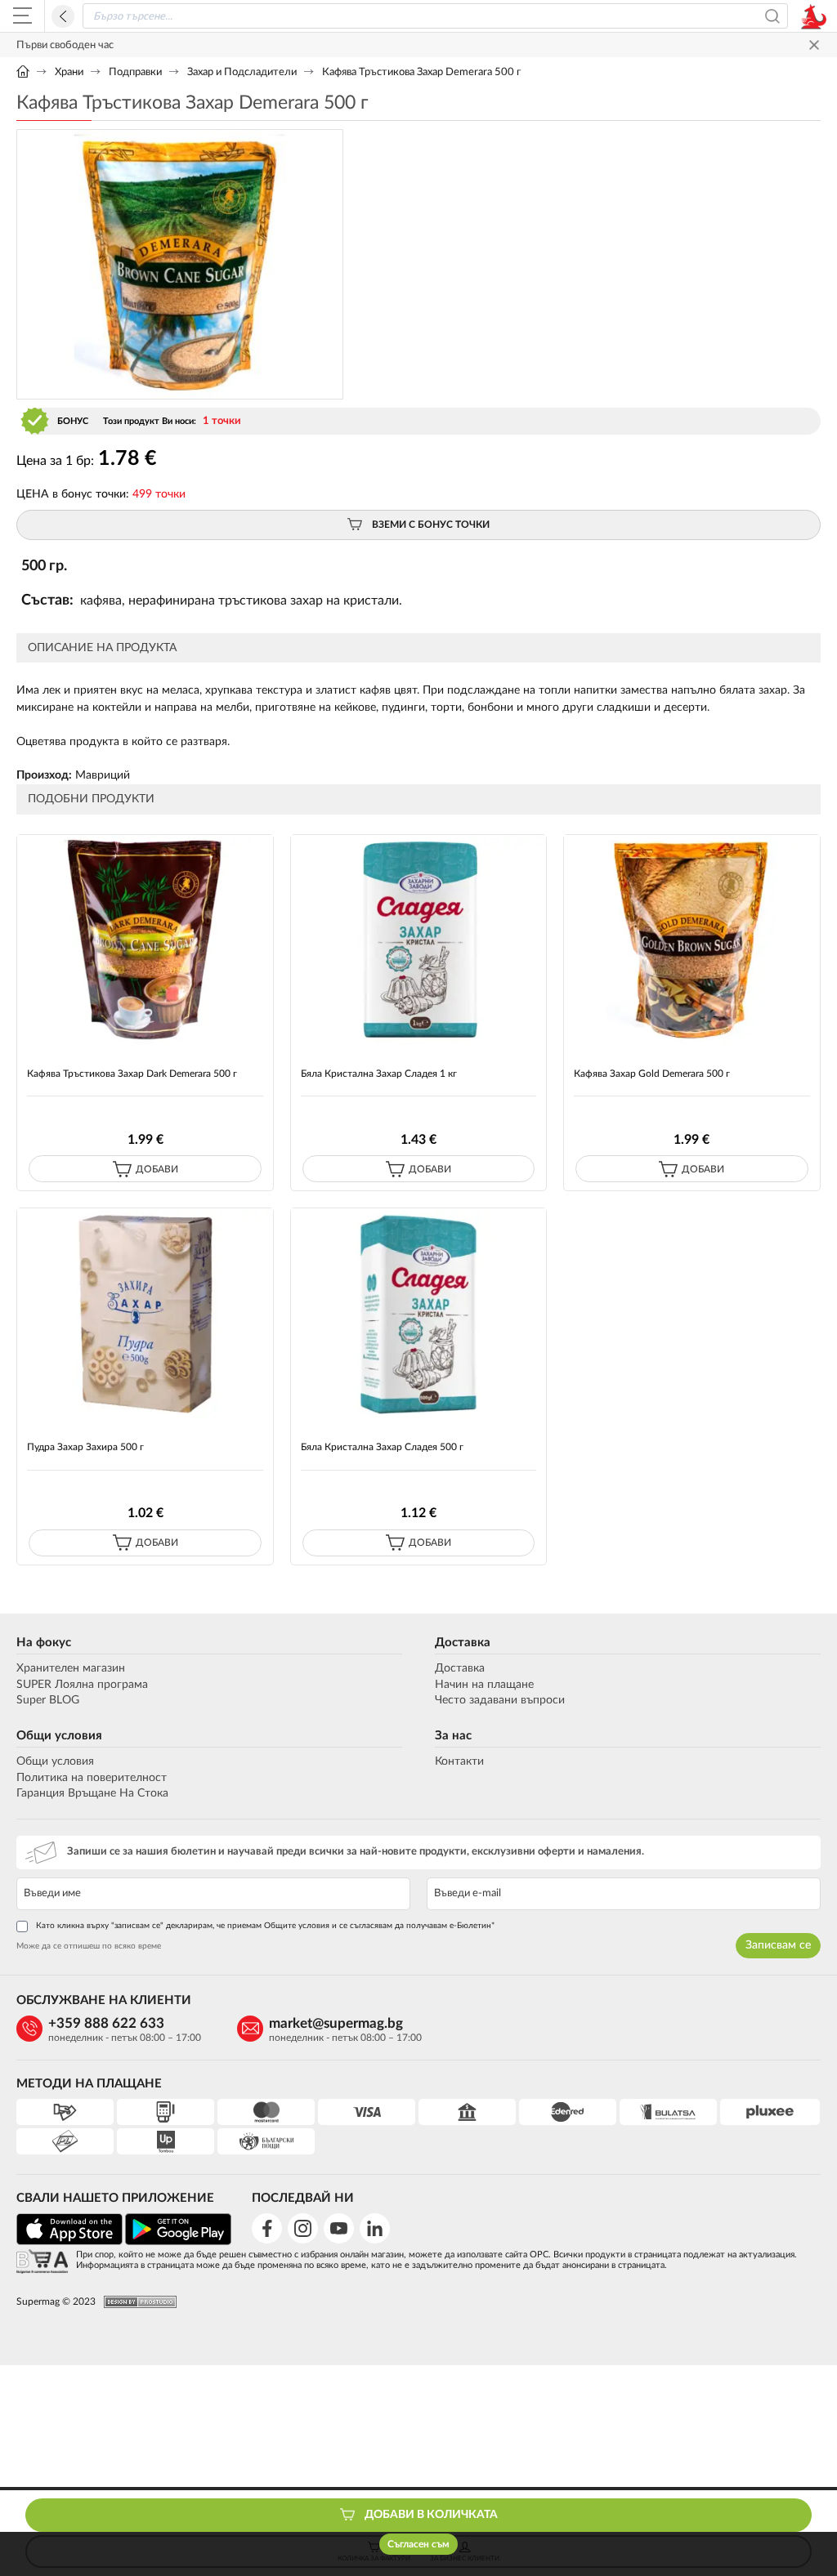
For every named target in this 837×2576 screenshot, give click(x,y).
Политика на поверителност (92, 1778)
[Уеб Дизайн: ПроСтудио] (136, 2302)
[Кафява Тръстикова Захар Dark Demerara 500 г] (145, 940)
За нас (453, 1736)
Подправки (135, 72)
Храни (69, 72)
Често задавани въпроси (500, 1700)
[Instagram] (303, 2228)
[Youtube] (339, 2228)
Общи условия (59, 1736)
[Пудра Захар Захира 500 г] (145, 1313)
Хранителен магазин (71, 1668)
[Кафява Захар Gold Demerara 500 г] (692, 940)
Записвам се (778, 1945)
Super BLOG (48, 1700)
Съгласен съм (418, 2544)
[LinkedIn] (375, 2228)
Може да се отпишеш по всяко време (89, 1946)
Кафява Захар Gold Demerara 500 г (652, 1074)
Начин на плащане (484, 1685)
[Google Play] (178, 2242)
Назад (63, 16)
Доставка (463, 1643)
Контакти (459, 1761)
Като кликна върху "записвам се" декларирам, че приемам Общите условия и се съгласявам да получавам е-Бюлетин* (265, 1926)
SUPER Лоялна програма (82, 1685)
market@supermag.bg (336, 2023)
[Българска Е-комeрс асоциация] (42, 2263)
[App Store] (69, 2242)
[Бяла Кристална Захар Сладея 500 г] (419, 1313)
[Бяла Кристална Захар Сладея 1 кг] (419, 940)
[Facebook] (267, 2228)
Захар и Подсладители (242, 72)
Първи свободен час (65, 45)
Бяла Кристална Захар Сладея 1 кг (379, 1074)
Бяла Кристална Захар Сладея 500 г (382, 1447)
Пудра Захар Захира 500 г (85, 1447)
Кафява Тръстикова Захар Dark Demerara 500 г (132, 1074)
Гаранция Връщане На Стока (92, 1793)
